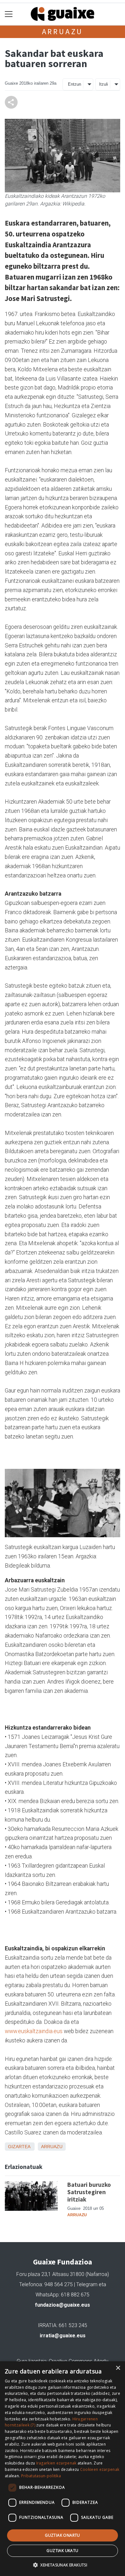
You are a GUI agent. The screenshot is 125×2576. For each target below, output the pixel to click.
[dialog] (63, 2469)
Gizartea (19, 2147)
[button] (63, 2565)
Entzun (75, 84)
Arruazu (63, 31)
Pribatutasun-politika (41, 2476)
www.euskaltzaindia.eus (34, 2031)
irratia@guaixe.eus (63, 2336)
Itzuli (104, 84)
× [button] (118, 2368)
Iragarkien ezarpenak (56, 2463)
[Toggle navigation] (9, 14)
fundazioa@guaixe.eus (63, 2305)
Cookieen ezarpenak (100, 2469)
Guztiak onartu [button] (63, 2535)
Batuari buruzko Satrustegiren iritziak (89, 2192)
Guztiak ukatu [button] (62, 2551)
